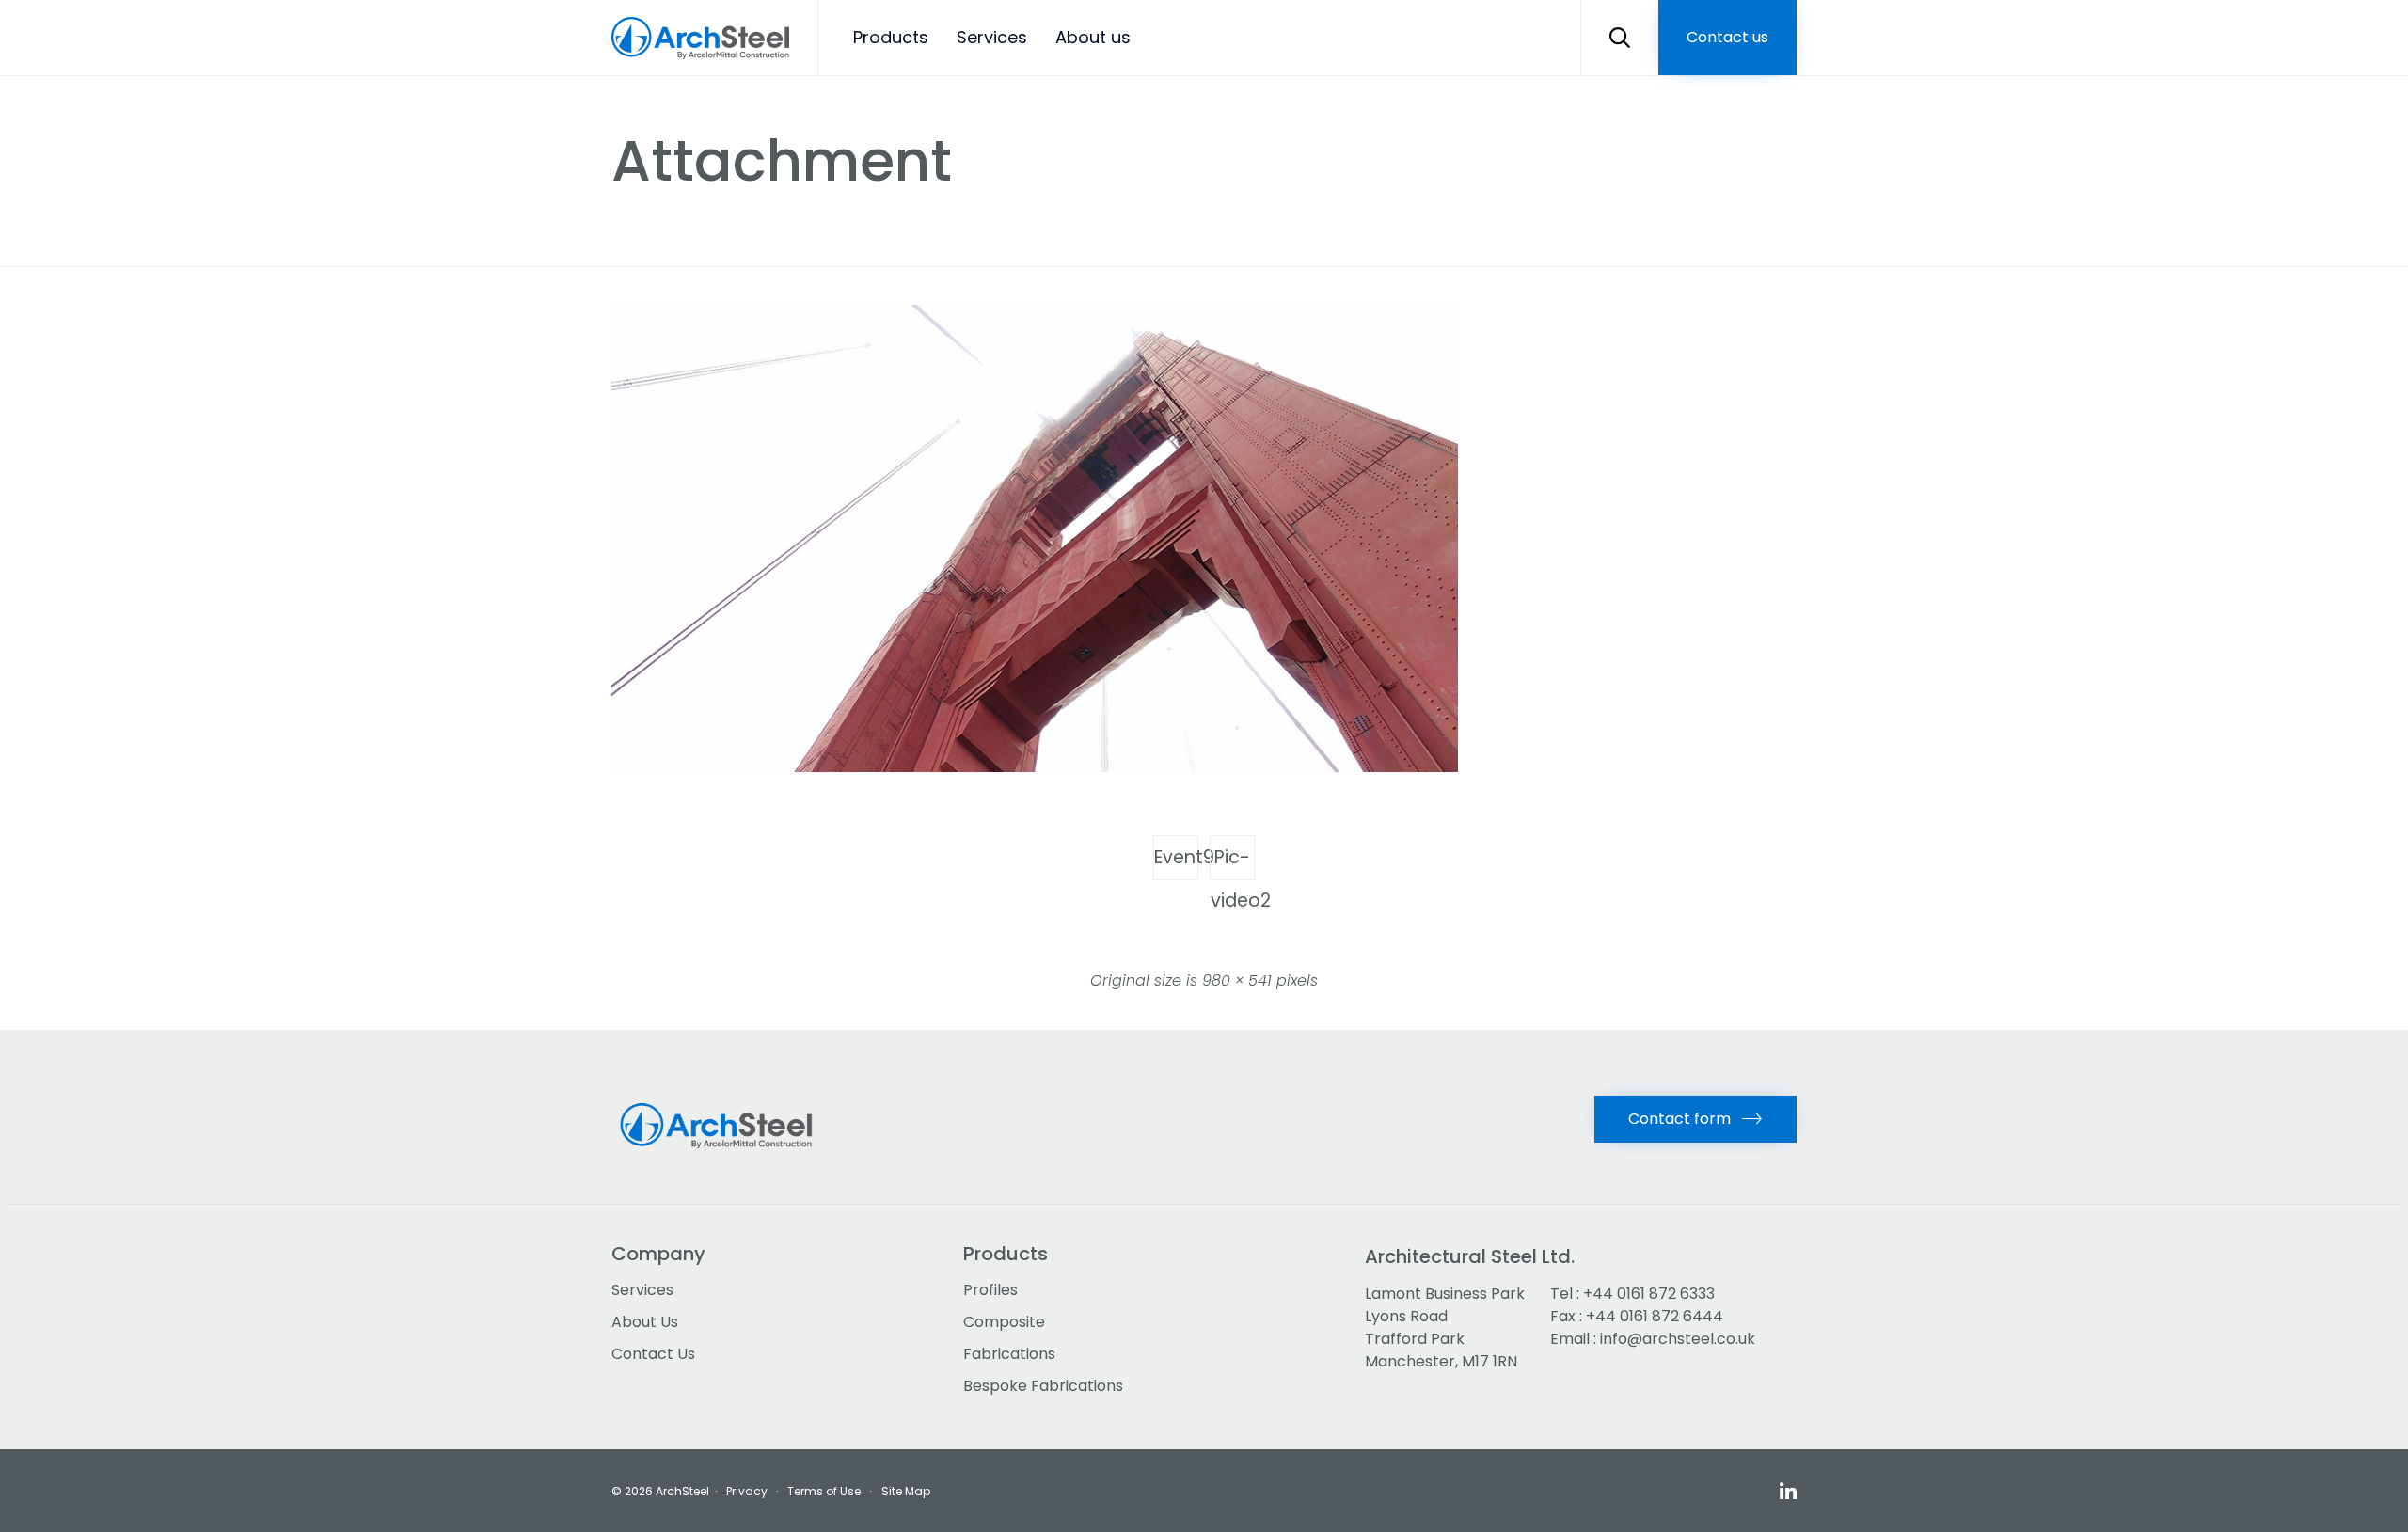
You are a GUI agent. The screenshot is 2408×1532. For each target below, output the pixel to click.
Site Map (906, 1491)
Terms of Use (824, 1491)
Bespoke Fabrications (1043, 1386)
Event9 (1176, 857)
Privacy (747, 1491)
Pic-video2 (1233, 862)
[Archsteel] (700, 38)
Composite (1004, 1322)
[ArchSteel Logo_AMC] (722, 1160)
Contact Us (653, 1354)
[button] (1727, 38)
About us (1093, 37)
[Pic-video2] (1035, 767)
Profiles (990, 1290)
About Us (645, 1322)
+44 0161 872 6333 (1649, 1294)
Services (992, 37)
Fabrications (1009, 1354)
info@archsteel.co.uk (1678, 1339)
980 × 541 (1237, 980)
